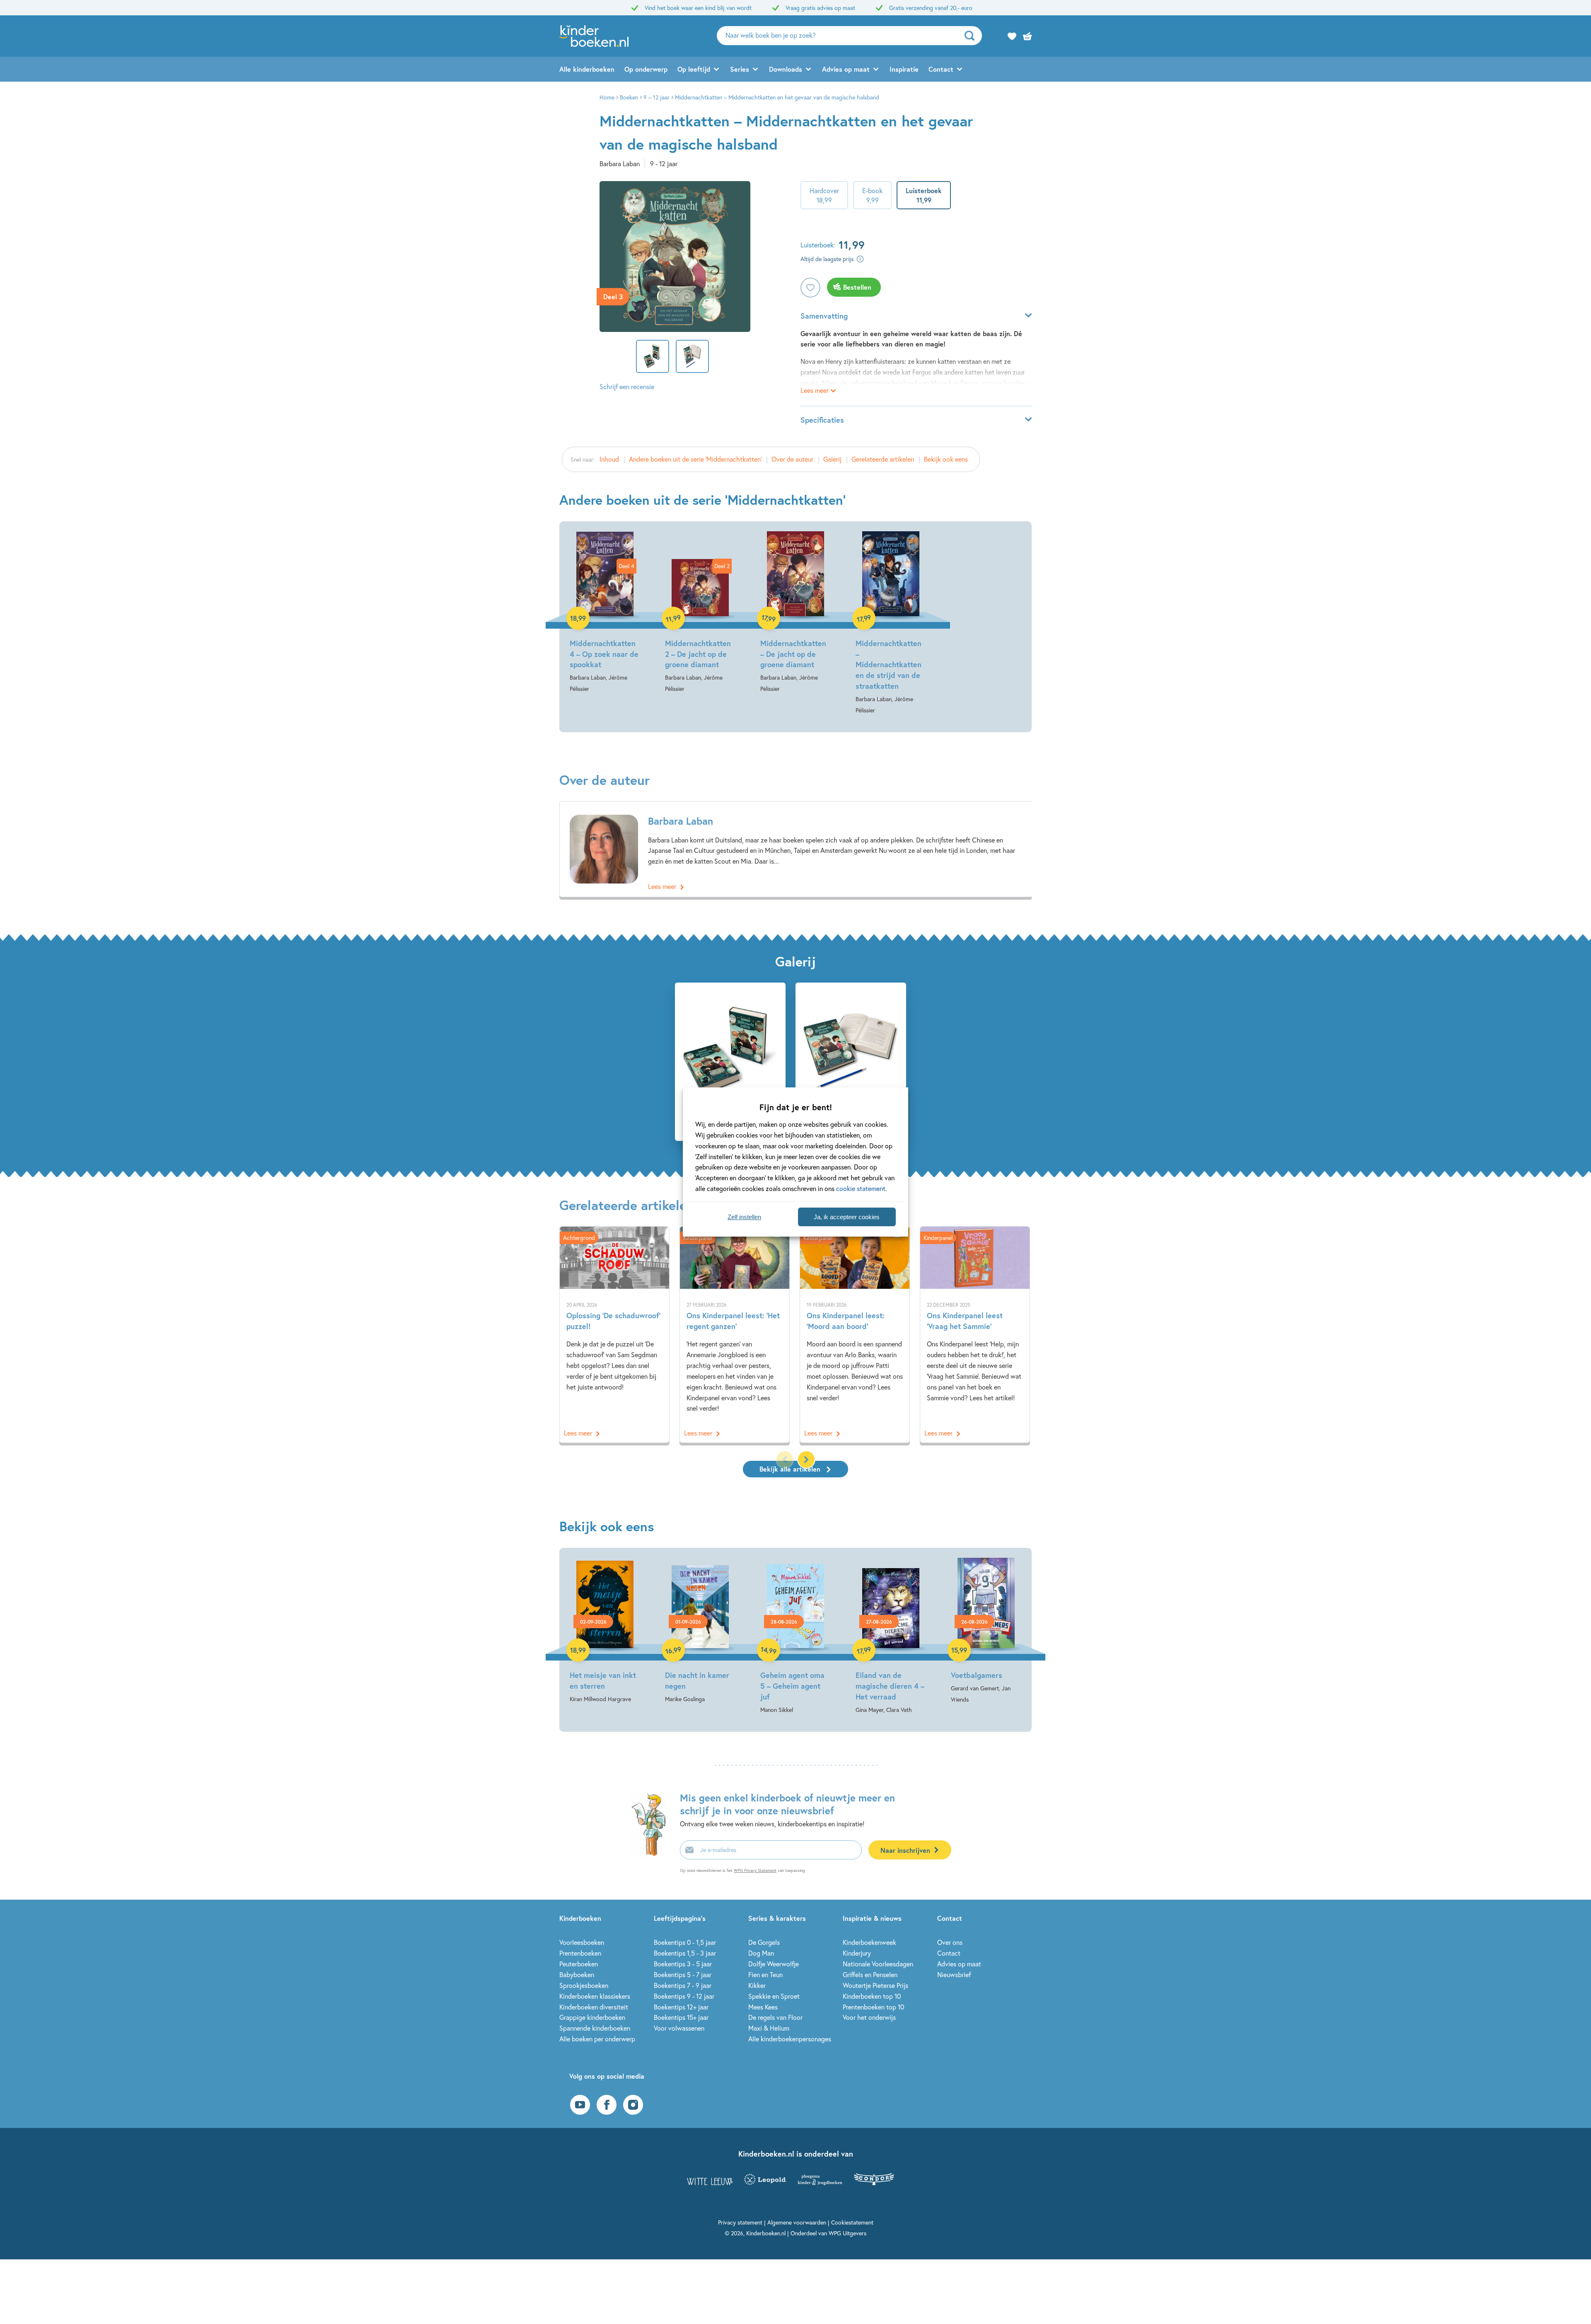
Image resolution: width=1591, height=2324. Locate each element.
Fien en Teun (765, 1974)
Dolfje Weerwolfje (774, 1964)
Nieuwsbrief (954, 1974)
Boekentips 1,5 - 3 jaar (685, 1953)
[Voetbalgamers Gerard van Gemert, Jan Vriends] (986, 1631)
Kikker (757, 1985)
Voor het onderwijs (869, 2017)
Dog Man (761, 1953)
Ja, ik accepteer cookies (847, 1217)
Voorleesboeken (582, 1942)
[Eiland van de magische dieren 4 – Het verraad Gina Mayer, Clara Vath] (891, 1636)
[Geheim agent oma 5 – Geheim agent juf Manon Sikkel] (795, 1636)
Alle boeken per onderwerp (597, 2039)
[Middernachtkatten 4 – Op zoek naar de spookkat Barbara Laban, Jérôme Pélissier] (605, 613)
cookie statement (861, 1188)
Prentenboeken (580, 1953)
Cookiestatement (852, 2222)
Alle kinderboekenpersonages (790, 2039)
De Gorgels (764, 1942)
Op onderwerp (646, 69)
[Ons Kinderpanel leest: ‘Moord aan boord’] (855, 1335)
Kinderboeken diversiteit (594, 2007)
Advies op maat (846, 69)
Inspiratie (904, 69)
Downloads (786, 69)
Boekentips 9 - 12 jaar (684, 1996)
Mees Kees (763, 2007)
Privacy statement (740, 2222)
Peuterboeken (579, 1964)
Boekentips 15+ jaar (681, 2017)
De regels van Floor (775, 2017)
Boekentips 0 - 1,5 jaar (685, 1942)
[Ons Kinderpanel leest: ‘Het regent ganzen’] (735, 1335)
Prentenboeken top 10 (873, 2007)
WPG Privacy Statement (755, 1870)
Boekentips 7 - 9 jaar (683, 1985)
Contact (941, 69)
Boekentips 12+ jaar (681, 2007)
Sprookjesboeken (584, 1985)
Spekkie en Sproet (774, 1996)
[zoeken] (972, 36)
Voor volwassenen (679, 2028)
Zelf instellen (744, 1217)
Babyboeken (577, 1974)
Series (740, 69)
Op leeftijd (694, 69)
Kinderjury (857, 1953)
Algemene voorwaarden (797, 2222)
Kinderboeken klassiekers (595, 1996)
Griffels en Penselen (870, 1974)
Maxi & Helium (769, 2028)
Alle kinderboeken (587, 69)
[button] (806, 1460)
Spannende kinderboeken (595, 2028)
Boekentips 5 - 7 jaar (683, 1974)
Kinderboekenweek (869, 1942)
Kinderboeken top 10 (872, 1996)
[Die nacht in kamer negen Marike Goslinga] (700, 1631)
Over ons (950, 1942)
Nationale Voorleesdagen (878, 1964)
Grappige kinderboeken (592, 2017)
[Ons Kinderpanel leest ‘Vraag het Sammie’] (975, 1335)
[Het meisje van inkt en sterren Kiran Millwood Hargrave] (605, 1631)
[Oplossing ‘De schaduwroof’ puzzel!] (614, 1335)
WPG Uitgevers (847, 2233)
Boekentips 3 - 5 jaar (683, 1964)
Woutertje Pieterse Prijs (875, 1985)
